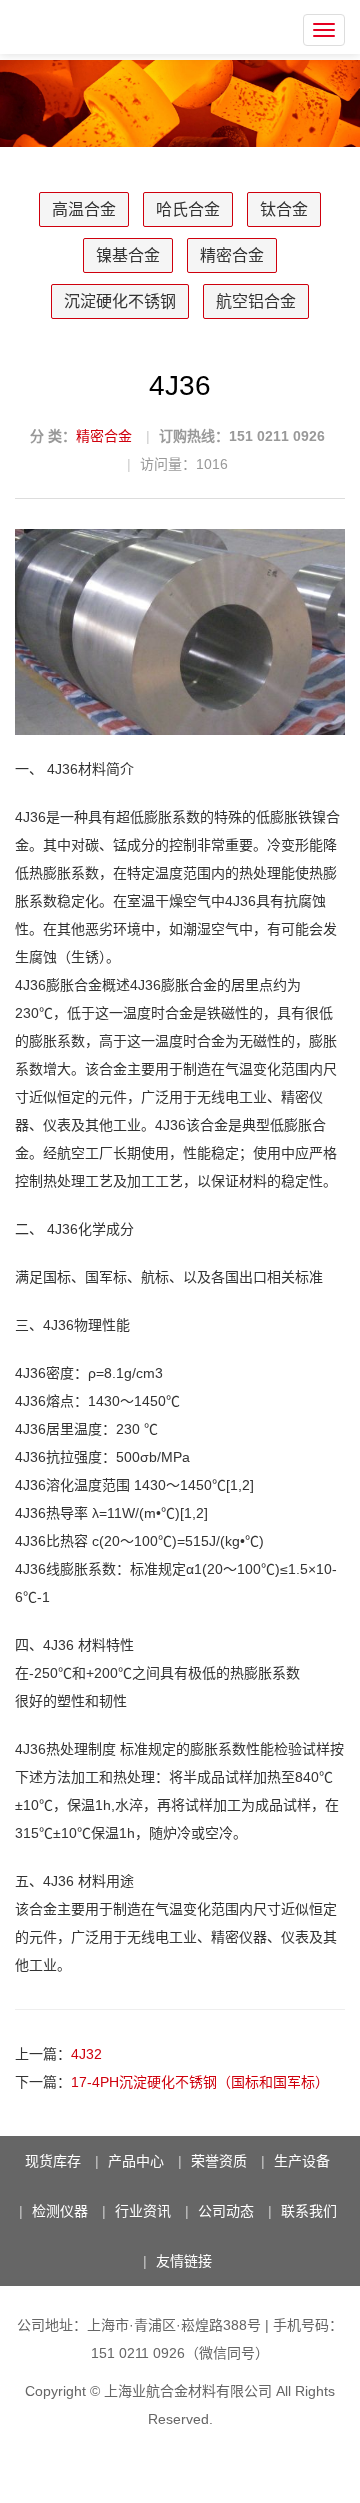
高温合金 (84, 209)
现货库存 (53, 2161)
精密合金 (232, 255)
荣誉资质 (219, 2161)
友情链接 (184, 2261)
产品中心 (136, 2161)
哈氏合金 (188, 209)
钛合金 (284, 209)
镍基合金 (128, 255)
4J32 (86, 2054)
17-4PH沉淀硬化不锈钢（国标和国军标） (200, 2082)
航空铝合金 (256, 301)
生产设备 (302, 2161)
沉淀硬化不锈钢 (120, 301)
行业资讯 (143, 2211)
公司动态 (226, 2211)
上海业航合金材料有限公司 (188, 2391)
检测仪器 (60, 2211)
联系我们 (309, 2211)
